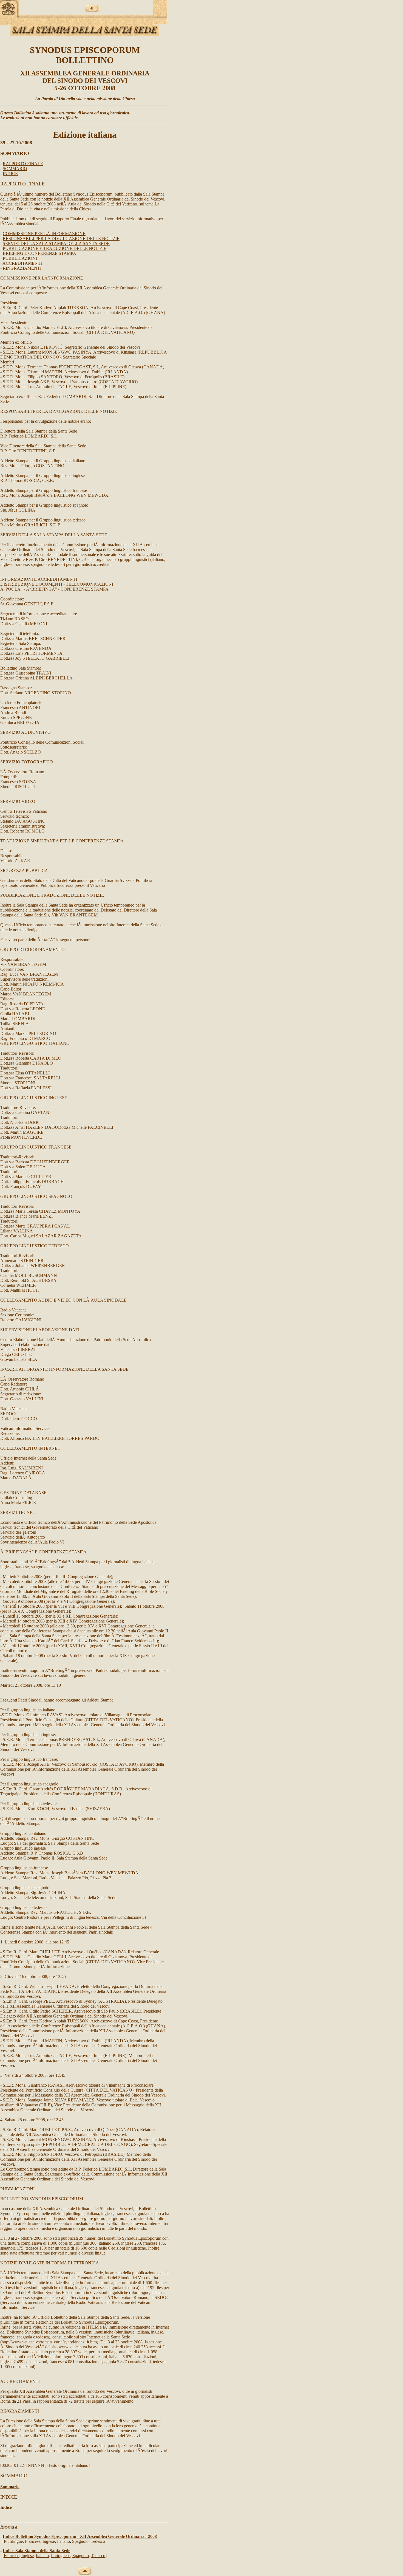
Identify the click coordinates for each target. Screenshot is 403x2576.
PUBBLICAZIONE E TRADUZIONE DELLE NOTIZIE (55, 248)
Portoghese (61, 2556)
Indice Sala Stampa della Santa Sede (36, 2551)
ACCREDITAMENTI (22, 263)
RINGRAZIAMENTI (22, 268)
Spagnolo (80, 2541)
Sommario (10, 2487)
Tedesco (98, 2541)
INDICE (10, 173)
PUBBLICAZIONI (20, 258)
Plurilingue (13, 2541)
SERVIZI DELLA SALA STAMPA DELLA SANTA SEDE (56, 243)
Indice (6, 2507)
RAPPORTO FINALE (23, 164)
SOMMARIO (15, 169)
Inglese (49, 2541)
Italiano (63, 2541)
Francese (33, 2541)
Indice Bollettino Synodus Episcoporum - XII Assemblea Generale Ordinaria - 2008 (80, 2536)
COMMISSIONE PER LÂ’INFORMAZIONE (44, 234)
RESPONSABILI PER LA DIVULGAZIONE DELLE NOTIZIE (61, 239)
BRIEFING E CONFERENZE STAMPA (39, 253)
